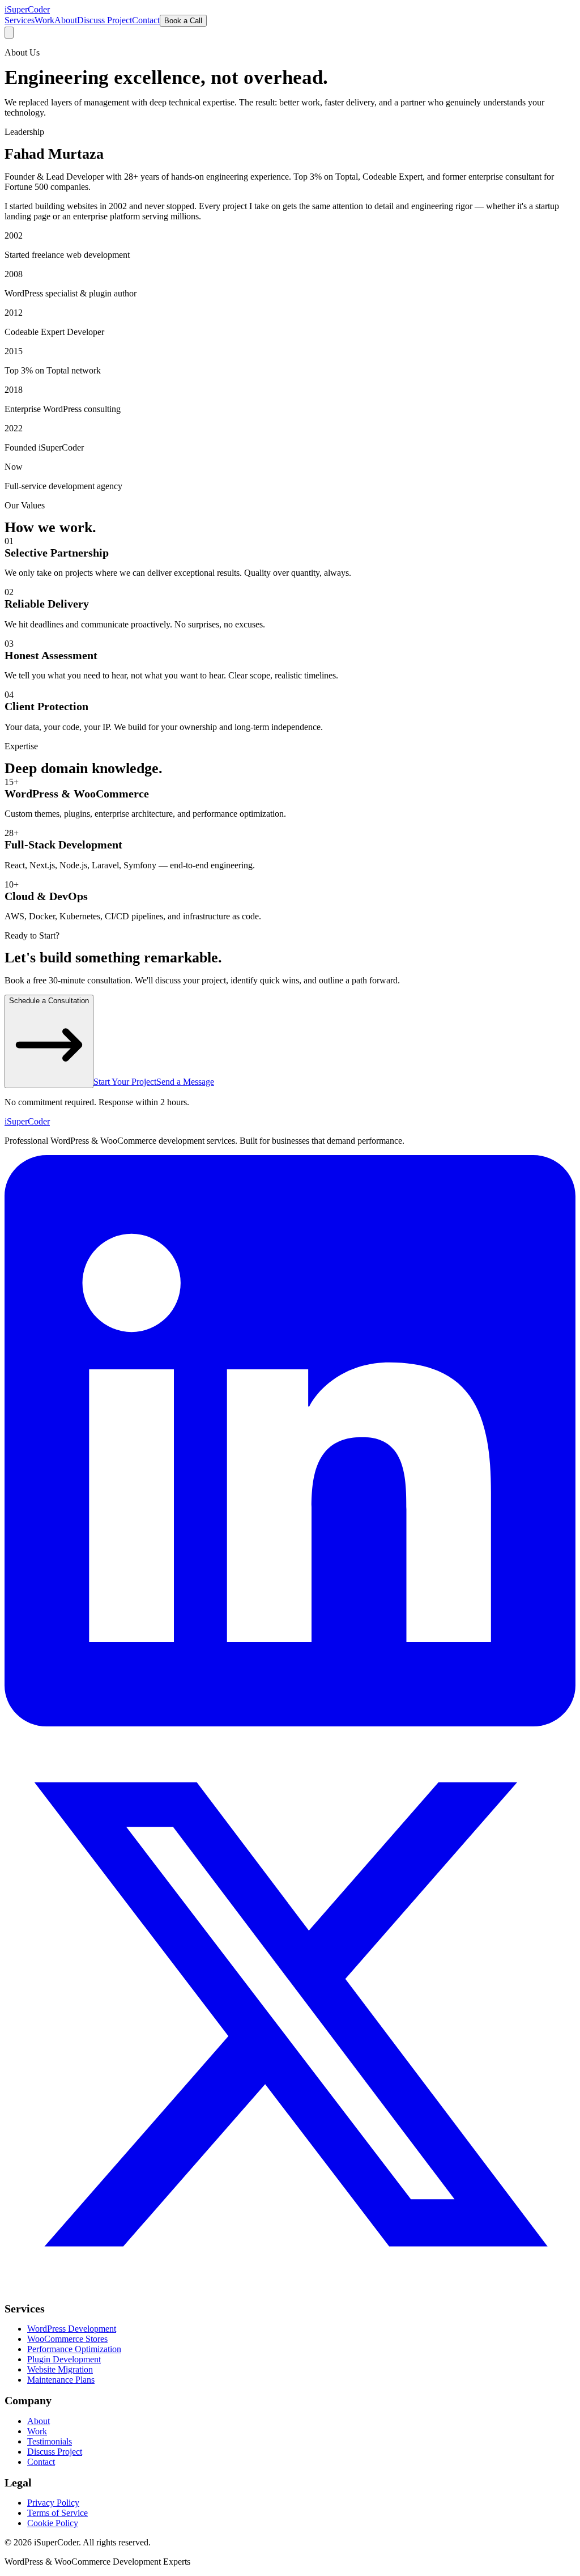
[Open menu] (9, 33)
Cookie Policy (53, 2523)
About (66, 20)
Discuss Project (105, 20)
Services (20, 20)
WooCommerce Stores (67, 2339)
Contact (146, 20)
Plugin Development (64, 2359)
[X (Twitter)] (290, 2297)
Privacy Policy (53, 2503)
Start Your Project (125, 1082)
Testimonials (50, 2441)
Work (44, 20)
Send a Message (185, 1082)
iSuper (27, 1121)
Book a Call (183, 21)
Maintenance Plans (61, 2380)
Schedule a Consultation (49, 1001)
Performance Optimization (74, 2349)
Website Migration (60, 2369)
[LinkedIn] (290, 1723)
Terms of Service (57, 2513)
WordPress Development (72, 2329)
